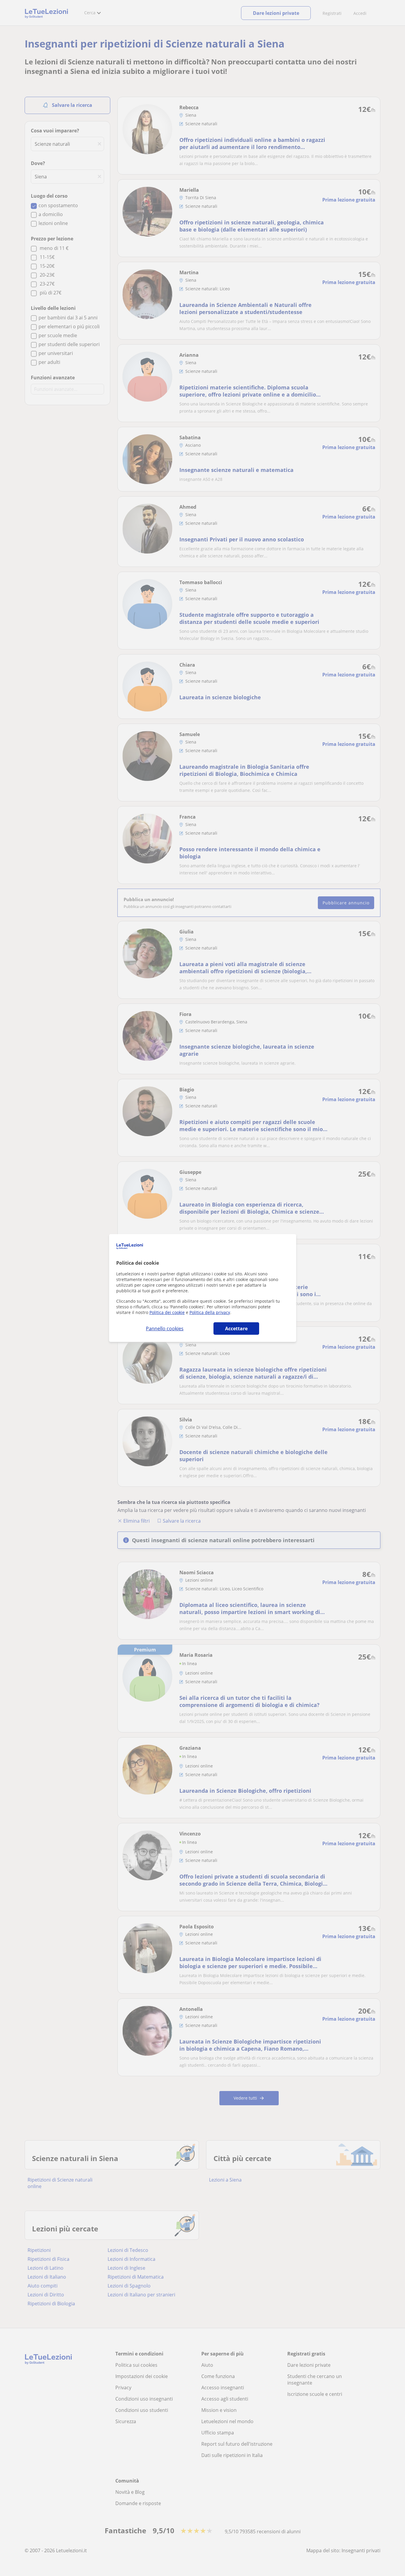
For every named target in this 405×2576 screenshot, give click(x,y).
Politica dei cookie (167, 1312)
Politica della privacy (210, 1312)
